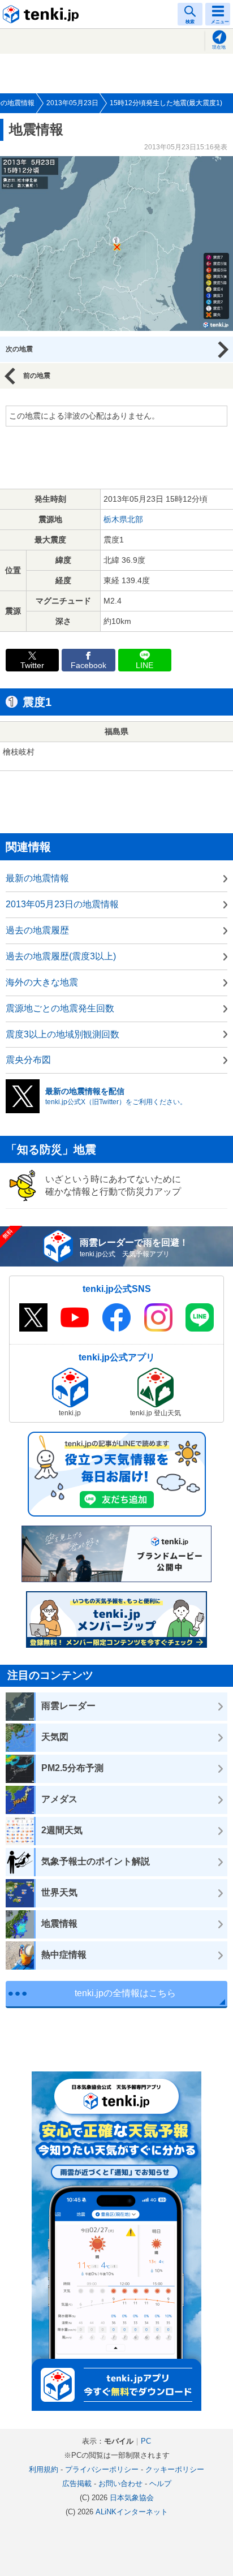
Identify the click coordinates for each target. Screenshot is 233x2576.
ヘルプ (160, 2484)
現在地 (219, 47)
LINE (144, 665)
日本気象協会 (132, 2498)
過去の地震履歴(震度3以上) (61, 956)
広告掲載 (77, 2484)
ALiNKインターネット (132, 2512)
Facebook (89, 665)
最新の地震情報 (37, 878)
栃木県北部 (123, 519)
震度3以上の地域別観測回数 (62, 1034)
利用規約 (44, 2469)
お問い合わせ (120, 2484)
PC (146, 2441)
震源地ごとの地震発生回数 (60, 1008)
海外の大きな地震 (42, 982)
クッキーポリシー (175, 2469)
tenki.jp (42, 14)
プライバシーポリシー (102, 2469)
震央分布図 (28, 1060)
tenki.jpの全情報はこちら (125, 1993)
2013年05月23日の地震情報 (62, 904)
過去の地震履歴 (37, 930)
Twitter (32, 665)
